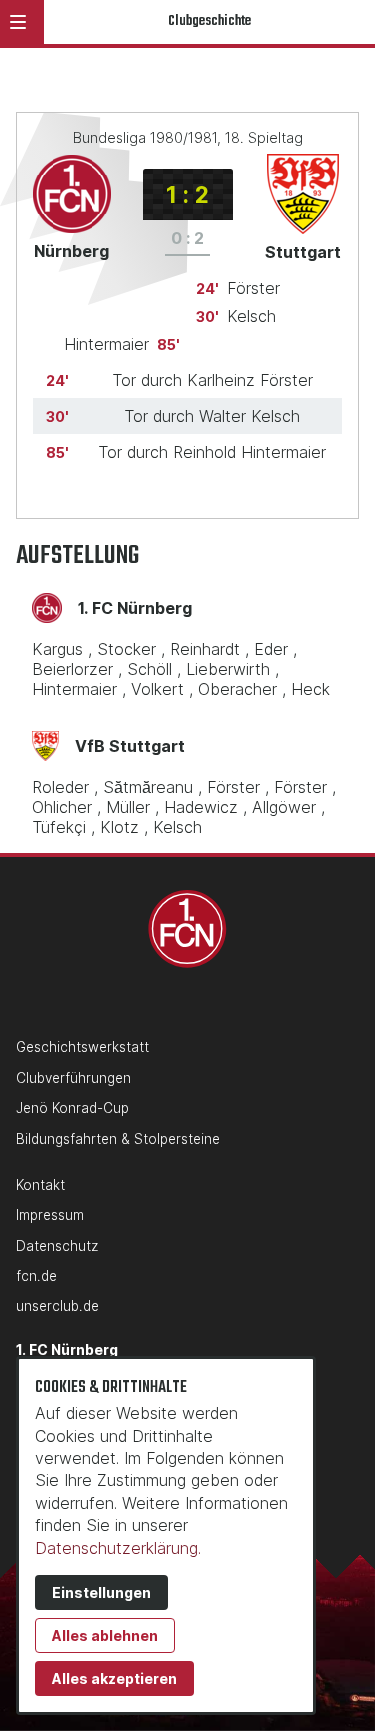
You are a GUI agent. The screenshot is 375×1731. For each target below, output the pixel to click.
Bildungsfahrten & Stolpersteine (118, 1139)
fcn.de (36, 1276)
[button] (18, 22)
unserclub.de (57, 1306)
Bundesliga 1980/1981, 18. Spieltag (188, 137)
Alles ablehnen (105, 1635)
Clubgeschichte (209, 21)
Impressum (50, 1215)
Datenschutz (57, 1246)
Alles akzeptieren (114, 1678)
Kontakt (40, 1185)
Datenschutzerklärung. (118, 1548)
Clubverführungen (73, 1078)
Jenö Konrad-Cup (72, 1108)
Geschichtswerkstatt (82, 1047)
